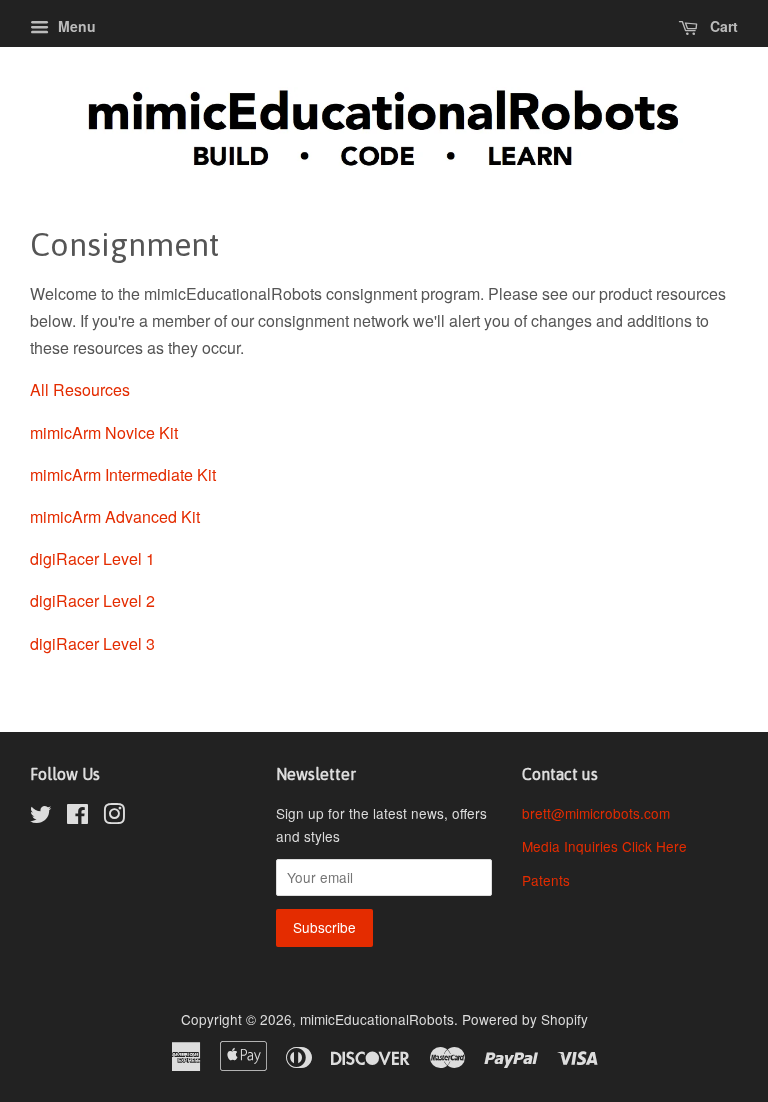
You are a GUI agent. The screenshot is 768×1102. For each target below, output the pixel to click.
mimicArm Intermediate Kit (123, 474)
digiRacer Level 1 (92, 558)
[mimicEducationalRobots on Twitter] (41, 817)
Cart (722, 26)
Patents (546, 880)
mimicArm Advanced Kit (115, 516)
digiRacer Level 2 (92, 600)
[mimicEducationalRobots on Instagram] (114, 817)
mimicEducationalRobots (377, 1019)
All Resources (80, 389)
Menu (75, 26)
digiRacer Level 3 (92, 643)
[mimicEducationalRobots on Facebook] (77, 817)
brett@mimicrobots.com (596, 813)
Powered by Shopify (525, 1019)
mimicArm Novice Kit (104, 432)
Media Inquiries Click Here (604, 846)
